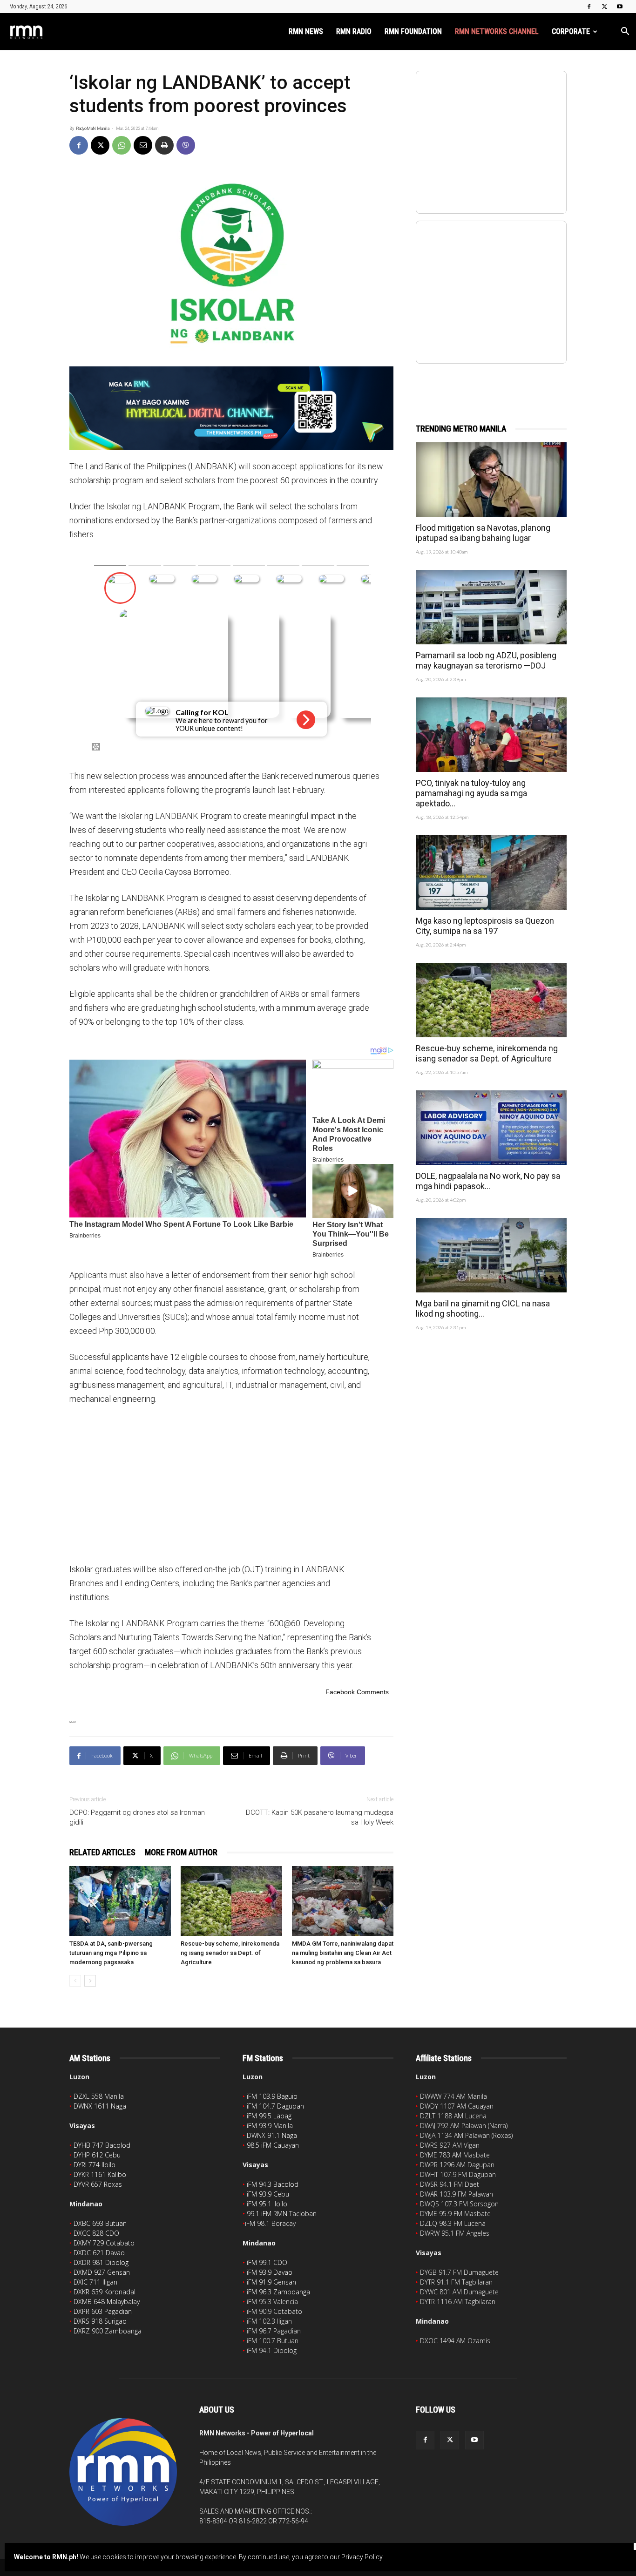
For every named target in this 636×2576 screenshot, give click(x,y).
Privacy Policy (362, 2557)
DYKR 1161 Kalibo (100, 2174)
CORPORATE (571, 31)
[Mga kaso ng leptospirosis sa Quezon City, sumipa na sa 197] (491, 872)
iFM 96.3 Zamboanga (278, 2292)
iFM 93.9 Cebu (268, 2194)
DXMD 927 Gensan (102, 2272)
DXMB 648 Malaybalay (107, 2302)
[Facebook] (589, 7)
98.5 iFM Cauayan (273, 2145)
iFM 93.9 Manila (270, 2126)
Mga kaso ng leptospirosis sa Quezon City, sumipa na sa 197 (485, 926)
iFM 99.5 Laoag (269, 2116)
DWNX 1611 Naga (100, 2106)
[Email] (143, 145)
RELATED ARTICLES (102, 1852)
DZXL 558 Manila (99, 2096)
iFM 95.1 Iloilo (267, 2204)
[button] (625, 32)
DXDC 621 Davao (99, 2253)
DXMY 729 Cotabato (104, 2243)
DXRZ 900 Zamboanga (108, 2331)
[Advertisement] (231, 1483)
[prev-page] (75, 1981)
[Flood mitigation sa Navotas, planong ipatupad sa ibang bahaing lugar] (491, 480)
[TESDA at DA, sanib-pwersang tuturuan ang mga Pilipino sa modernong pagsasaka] (120, 1901)
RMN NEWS (306, 31)
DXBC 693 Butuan (100, 2223)
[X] (604, 7)
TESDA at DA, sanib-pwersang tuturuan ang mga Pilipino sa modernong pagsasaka (111, 1953)
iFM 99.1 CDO (267, 2262)
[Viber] (186, 145)
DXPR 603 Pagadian (103, 2311)
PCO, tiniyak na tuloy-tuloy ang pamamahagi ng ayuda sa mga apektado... (471, 793)
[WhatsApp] (122, 145)
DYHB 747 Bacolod (102, 2145)
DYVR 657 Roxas (98, 2184)
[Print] (164, 145)
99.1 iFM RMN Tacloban (282, 2214)
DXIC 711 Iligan (95, 2282)
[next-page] (90, 1981)
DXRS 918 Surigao (100, 2321)
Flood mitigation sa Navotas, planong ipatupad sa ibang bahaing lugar (483, 533)
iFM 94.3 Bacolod (273, 2184)
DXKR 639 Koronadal (105, 2292)
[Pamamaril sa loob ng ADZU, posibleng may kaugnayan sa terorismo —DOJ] (491, 607)
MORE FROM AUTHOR (181, 1852)
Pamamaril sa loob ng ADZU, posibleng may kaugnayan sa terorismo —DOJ (486, 660)
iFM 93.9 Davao (270, 2272)
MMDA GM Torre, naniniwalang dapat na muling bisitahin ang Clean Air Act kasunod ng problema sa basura (343, 1953)
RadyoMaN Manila (93, 128)
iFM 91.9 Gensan (271, 2282)
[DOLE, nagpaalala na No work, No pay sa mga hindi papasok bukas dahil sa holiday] (491, 1128)
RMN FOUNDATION (413, 31)
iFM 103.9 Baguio (272, 2096)
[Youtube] (620, 7)
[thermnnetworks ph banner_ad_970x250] (231, 408)
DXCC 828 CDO (96, 2233)
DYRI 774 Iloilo (95, 2165)
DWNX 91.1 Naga (272, 2135)
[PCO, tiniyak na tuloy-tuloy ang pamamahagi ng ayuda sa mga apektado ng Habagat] (491, 735)
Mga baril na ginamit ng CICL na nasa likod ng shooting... (483, 1308)
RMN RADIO (354, 31)
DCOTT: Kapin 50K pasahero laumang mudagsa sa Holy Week (320, 1817)
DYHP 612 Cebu (97, 2155)
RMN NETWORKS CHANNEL (497, 31)
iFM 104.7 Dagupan (275, 2106)
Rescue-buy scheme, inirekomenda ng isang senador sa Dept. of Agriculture (230, 1953)
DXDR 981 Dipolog (101, 2262)
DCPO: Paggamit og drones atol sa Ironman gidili (137, 1817)
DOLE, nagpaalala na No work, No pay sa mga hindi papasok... (488, 1181)
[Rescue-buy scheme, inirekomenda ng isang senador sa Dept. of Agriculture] (231, 1901)
